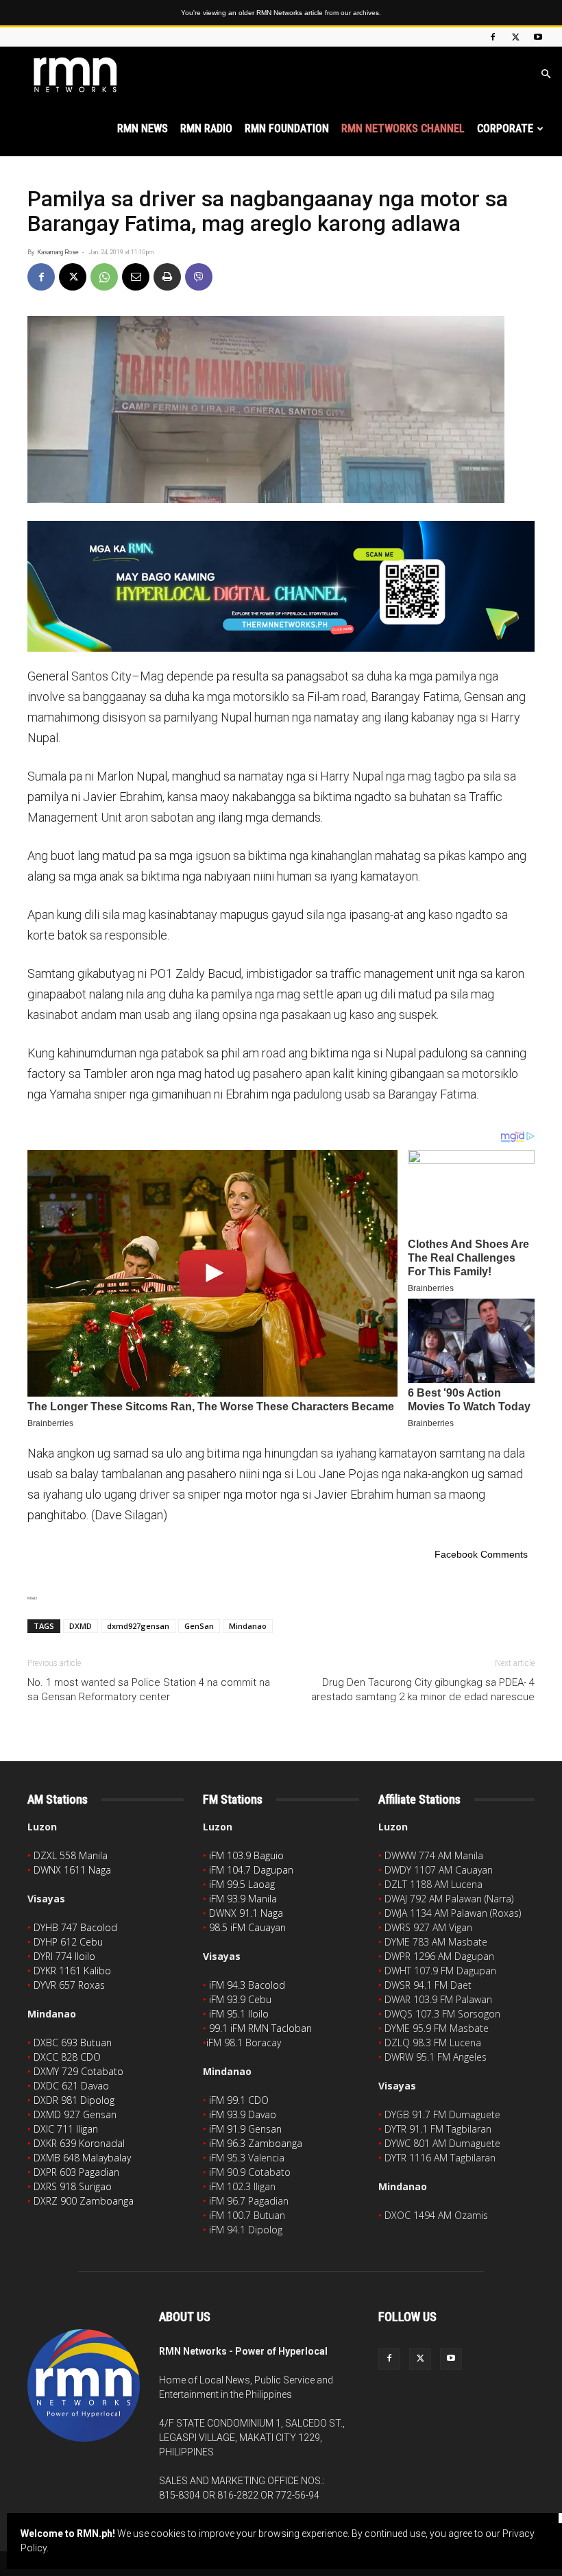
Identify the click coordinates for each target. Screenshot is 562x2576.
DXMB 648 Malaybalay (82, 2158)
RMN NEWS (143, 128)
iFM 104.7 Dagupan (251, 1870)
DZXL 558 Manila (71, 1855)
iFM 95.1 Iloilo (239, 2014)
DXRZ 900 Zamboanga (84, 2201)
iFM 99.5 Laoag (242, 1884)
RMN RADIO (206, 128)
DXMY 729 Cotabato (78, 2071)
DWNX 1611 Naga (72, 1870)
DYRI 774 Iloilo (64, 1956)
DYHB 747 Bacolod (75, 1927)
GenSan (199, 1626)
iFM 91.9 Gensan (245, 2129)
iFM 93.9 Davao (243, 2114)
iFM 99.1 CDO (239, 2100)
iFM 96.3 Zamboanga (256, 2143)
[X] (515, 37)
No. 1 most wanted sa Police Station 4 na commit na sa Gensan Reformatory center (149, 1690)
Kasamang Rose (58, 252)
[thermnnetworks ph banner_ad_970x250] (281, 586)
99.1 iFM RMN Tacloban (260, 2028)
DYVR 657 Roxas (69, 1985)
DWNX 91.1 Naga (246, 1913)
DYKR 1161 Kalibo (72, 1971)
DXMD (81, 1626)
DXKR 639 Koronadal (79, 2143)
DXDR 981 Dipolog (74, 2100)
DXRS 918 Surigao (73, 2186)
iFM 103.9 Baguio (246, 1855)
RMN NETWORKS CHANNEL (403, 128)
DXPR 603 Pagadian (76, 2172)
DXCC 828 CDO (67, 2057)
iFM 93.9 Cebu (240, 1999)
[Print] (167, 277)
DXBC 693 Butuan (73, 2043)
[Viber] (199, 277)
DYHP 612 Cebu (68, 1942)
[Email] (136, 277)
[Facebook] (493, 37)
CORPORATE (505, 128)
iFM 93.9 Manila (243, 1899)
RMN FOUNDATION (287, 128)
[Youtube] (538, 37)
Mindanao (248, 1626)
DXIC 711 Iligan (66, 2129)
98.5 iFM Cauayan (247, 1927)
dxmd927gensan (138, 1626)
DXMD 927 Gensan (75, 2114)
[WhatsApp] (104, 277)
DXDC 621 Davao (71, 2086)
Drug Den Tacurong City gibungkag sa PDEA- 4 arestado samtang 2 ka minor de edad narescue (423, 1690)
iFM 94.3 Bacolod (247, 1985)
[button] (546, 74)
